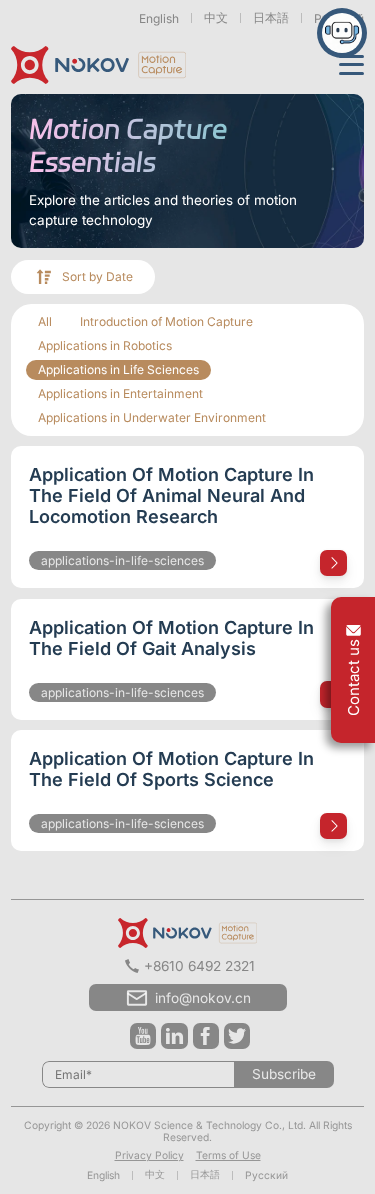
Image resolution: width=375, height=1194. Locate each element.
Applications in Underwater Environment (152, 417)
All (45, 321)
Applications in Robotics (105, 345)
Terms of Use (228, 1155)
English (159, 18)
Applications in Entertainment (120, 393)
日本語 (271, 17)
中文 (216, 17)
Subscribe (284, 1074)
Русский (266, 1175)
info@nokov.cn (203, 998)
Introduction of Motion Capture (166, 321)
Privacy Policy (149, 1155)
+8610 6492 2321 (199, 966)
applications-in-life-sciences (122, 560)
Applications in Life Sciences (118, 369)
